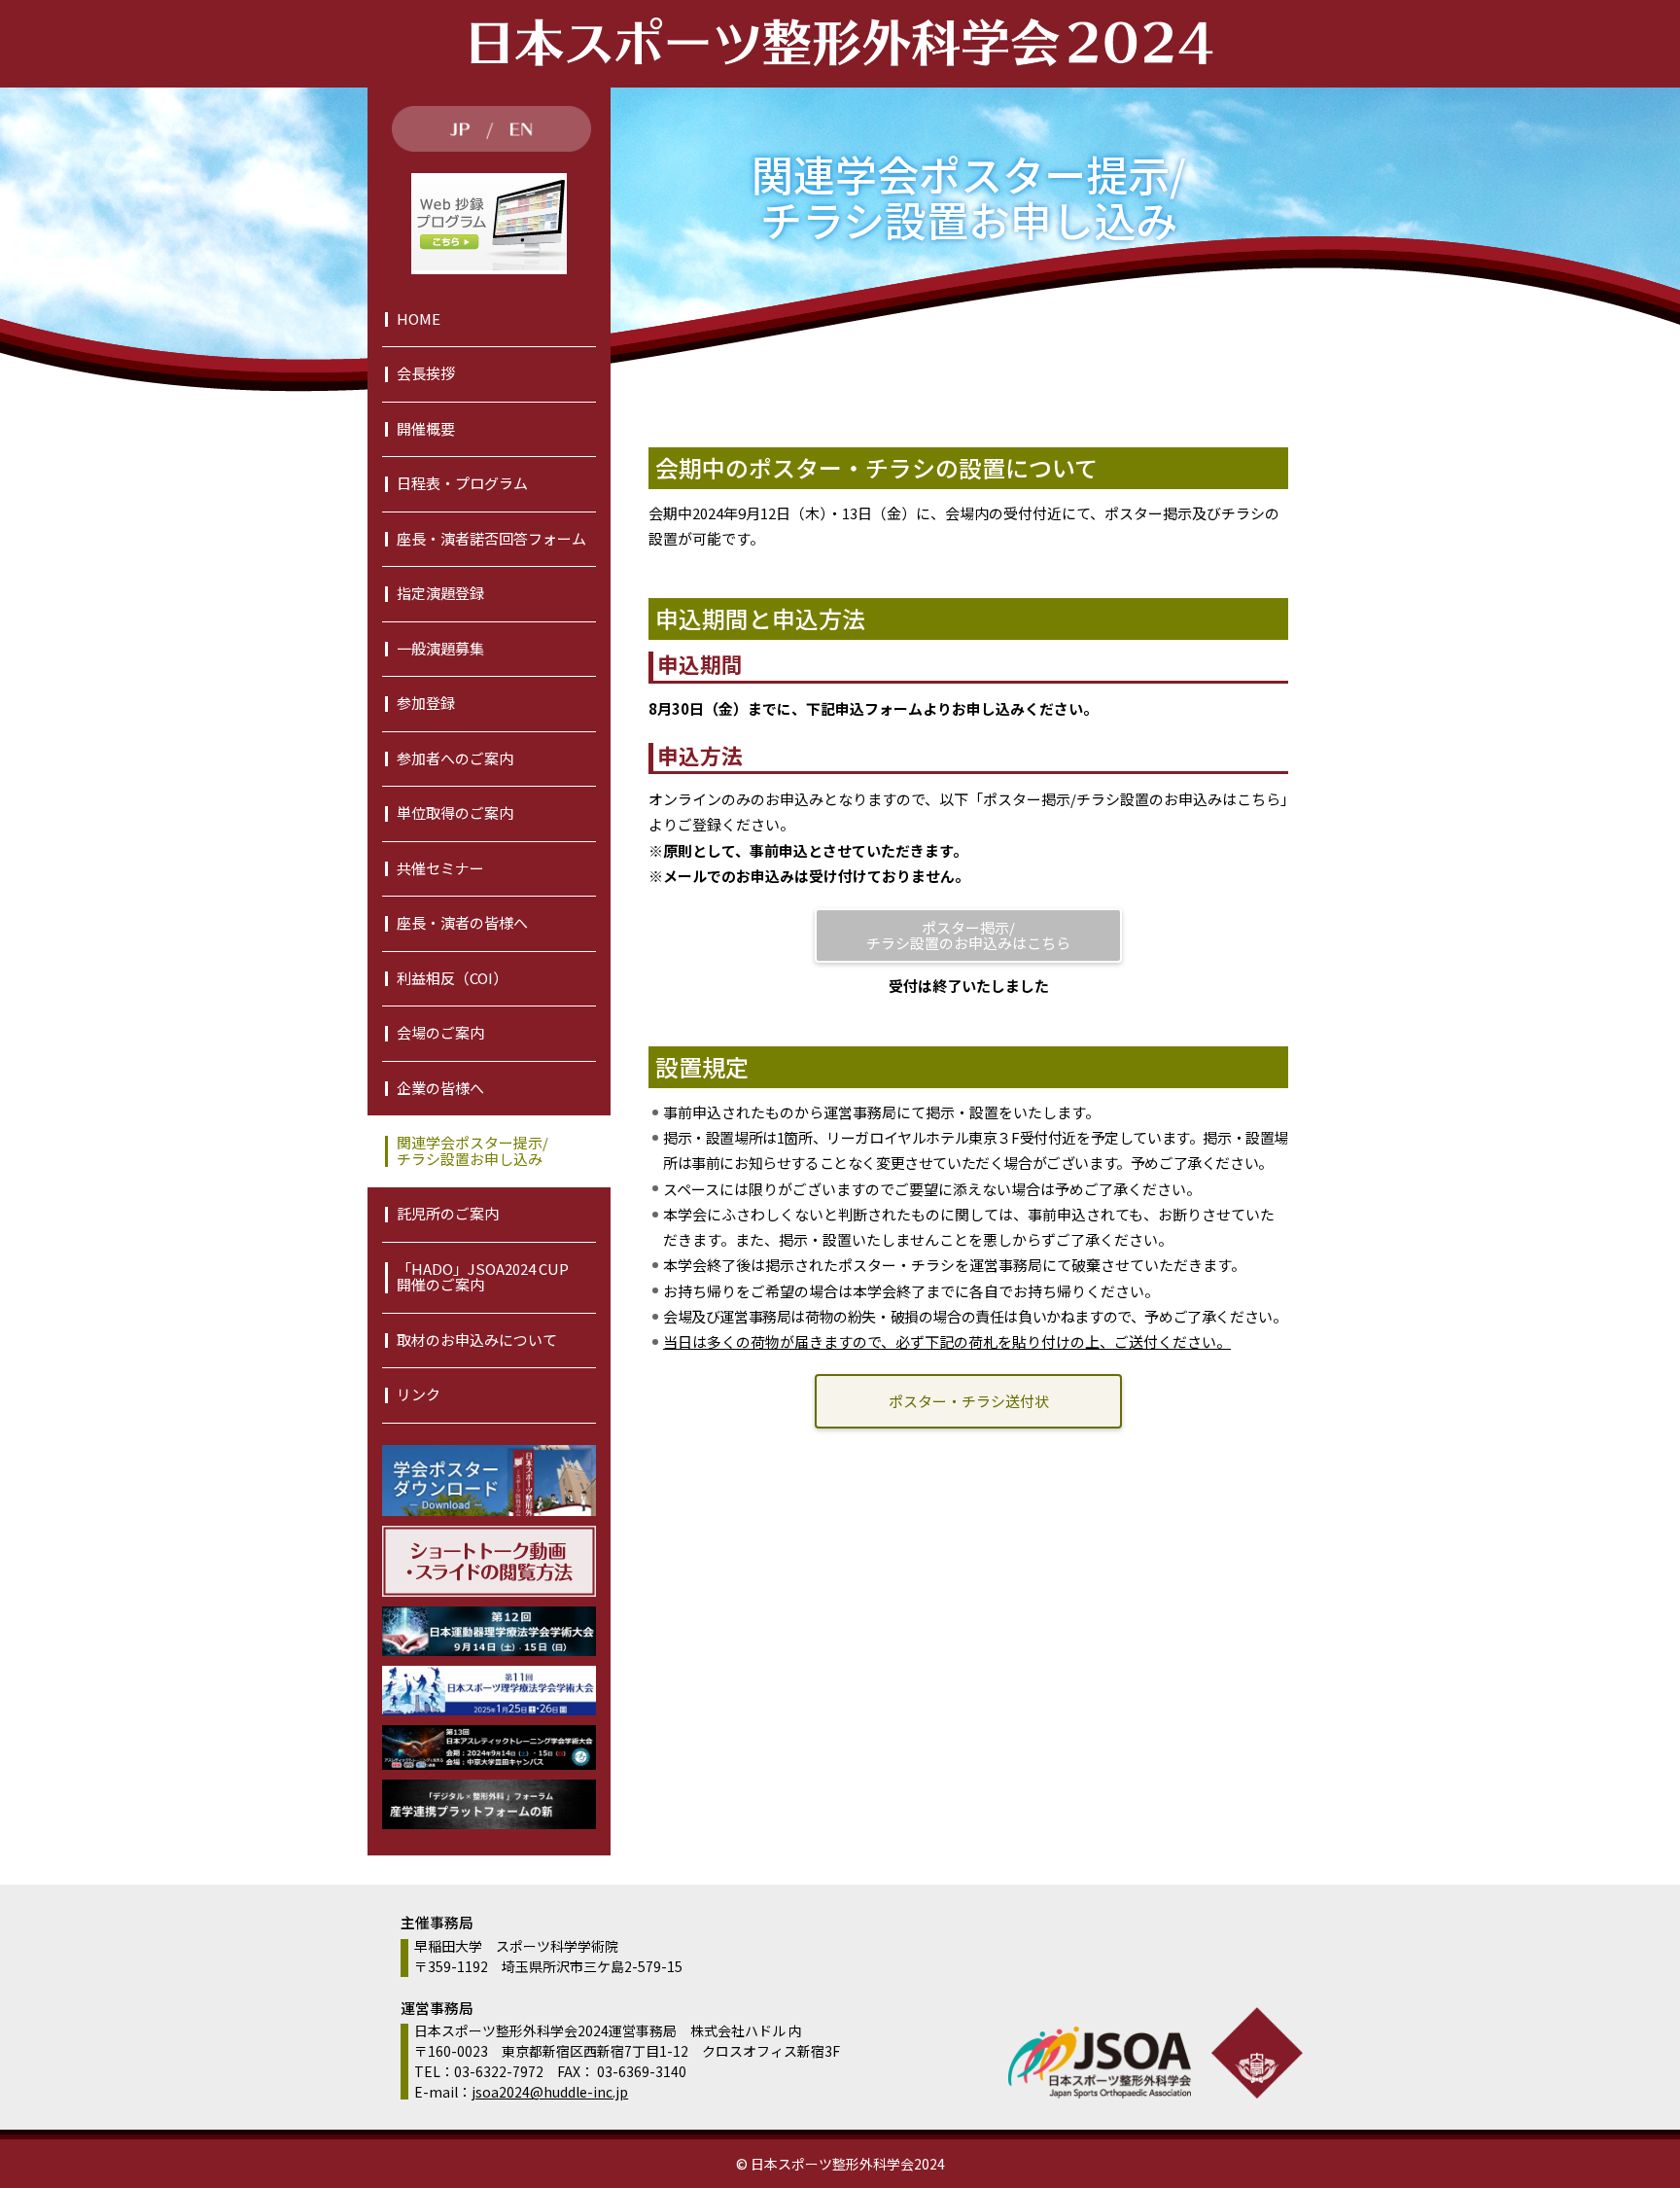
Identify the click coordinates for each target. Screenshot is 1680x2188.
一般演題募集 (440, 648)
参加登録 (426, 703)
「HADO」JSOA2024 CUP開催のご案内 (483, 1277)
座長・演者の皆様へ (462, 922)
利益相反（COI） (452, 978)
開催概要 (426, 428)
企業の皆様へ (440, 1088)
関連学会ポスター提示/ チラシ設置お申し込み (472, 1150)
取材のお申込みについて (477, 1340)
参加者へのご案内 (455, 758)
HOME (419, 318)
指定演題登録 (440, 593)
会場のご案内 (440, 1032)
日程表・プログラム (462, 483)
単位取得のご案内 (455, 812)
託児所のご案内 (448, 1213)
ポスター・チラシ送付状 (969, 1401)
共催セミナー (440, 868)
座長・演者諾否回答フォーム (491, 538)
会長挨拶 (426, 373)
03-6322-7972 (499, 2071)
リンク (419, 1394)
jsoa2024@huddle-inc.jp (550, 2092)
